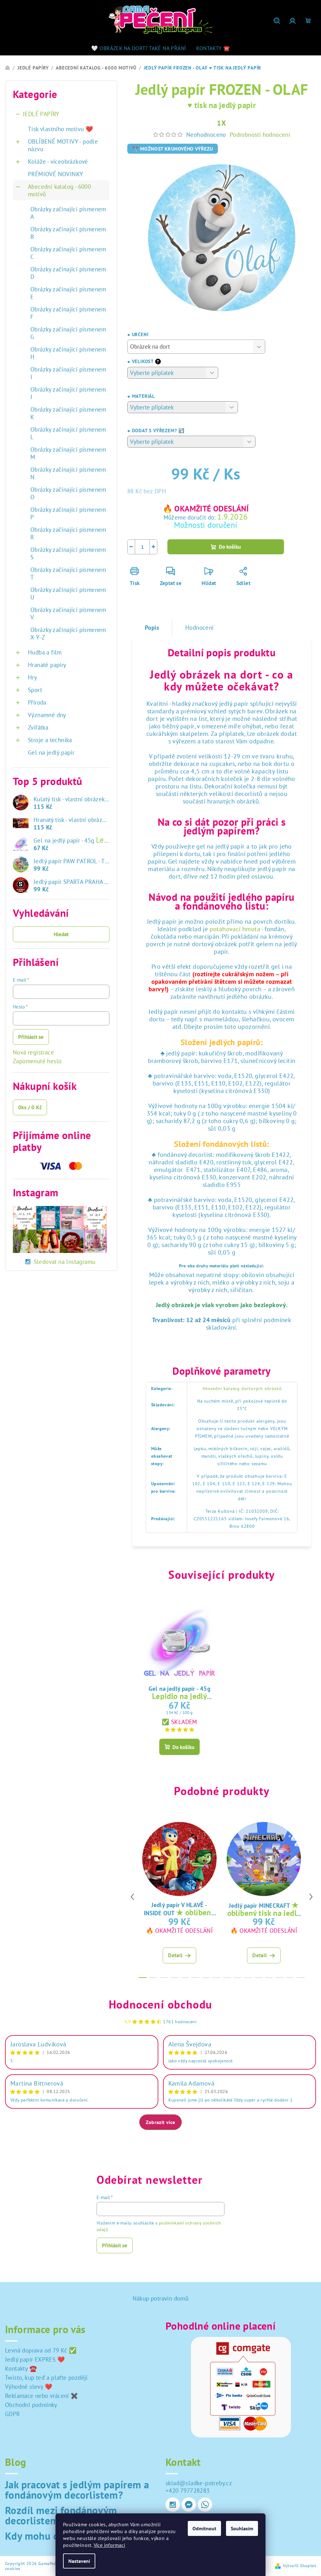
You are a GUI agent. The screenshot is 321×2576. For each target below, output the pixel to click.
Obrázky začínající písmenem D (68, 273)
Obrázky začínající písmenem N (68, 473)
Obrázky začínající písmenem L (68, 433)
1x (222, 123)
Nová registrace (33, 1052)
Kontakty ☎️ (21, 2368)
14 (290, 1978)
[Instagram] (173, 2505)
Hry (32, 677)
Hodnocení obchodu (160, 2004)
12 (269, 1978)
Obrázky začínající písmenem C (68, 253)
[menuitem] (139, 48)
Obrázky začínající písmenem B (68, 233)
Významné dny (47, 715)
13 (280, 1978)
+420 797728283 (188, 2491)
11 (259, 1978)
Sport (35, 690)
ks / (30, 1107)
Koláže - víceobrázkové (58, 162)
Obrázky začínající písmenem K (68, 413)
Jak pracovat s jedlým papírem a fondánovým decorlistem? (77, 2490)
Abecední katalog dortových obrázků (242, 1388)
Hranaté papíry (47, 665)
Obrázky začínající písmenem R (68, 533)
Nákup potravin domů (161, 2298)
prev (132, 1897)
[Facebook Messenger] (189, 2505)
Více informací (110, 2545)
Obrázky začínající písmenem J (68, 393)
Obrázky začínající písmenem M (68, 453)
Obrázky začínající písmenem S (68, 553)
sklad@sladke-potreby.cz (199, 2483)
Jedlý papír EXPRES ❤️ (35, 2359)
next (311, 1897)
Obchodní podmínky (31, 2405)
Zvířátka (38, 727)
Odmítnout (204, 2528)
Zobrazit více (160, 2122)
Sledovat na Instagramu (65, 1262)
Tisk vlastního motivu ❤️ (61, 129)
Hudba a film (45, 652)
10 (248, 1978)
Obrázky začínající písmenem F (68, 313)
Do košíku (230, 547)
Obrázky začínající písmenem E (68, 293)
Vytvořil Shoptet (299, 2566)
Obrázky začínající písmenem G (68, 333)
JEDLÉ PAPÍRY (41, 114)
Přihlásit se (31, 1037)
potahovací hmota (235, 929)
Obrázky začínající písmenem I (68, 373)
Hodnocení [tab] (200, 628)
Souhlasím (242, 2528)
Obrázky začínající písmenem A (68, 213)
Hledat (61, 934)
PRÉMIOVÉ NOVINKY (55, 174)
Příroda (37, 702)
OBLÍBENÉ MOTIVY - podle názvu (63, 145)
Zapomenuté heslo (37, 1061)
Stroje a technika (50, 740)
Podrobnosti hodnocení (260, 135)
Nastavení (79, 2561)
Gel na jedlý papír (51, 752)
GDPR (13, 2414)
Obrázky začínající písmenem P (68, 513)
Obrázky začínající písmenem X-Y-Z (68, 634)
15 (301, 1978)
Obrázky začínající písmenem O (68, 493)
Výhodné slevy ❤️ (29, 2387)
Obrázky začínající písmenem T (68, 573)
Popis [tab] (152, 628)
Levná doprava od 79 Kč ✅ (41, 2350)
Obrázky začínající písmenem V (68, 613)
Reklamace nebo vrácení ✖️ (42, 2396)
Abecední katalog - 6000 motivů (59, 190)
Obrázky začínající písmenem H (68, 353)
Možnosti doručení (206, 525)
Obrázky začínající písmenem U (68, 593)
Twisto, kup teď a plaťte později (46, 2378)
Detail (175, 1955)
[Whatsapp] (205, 2505)
